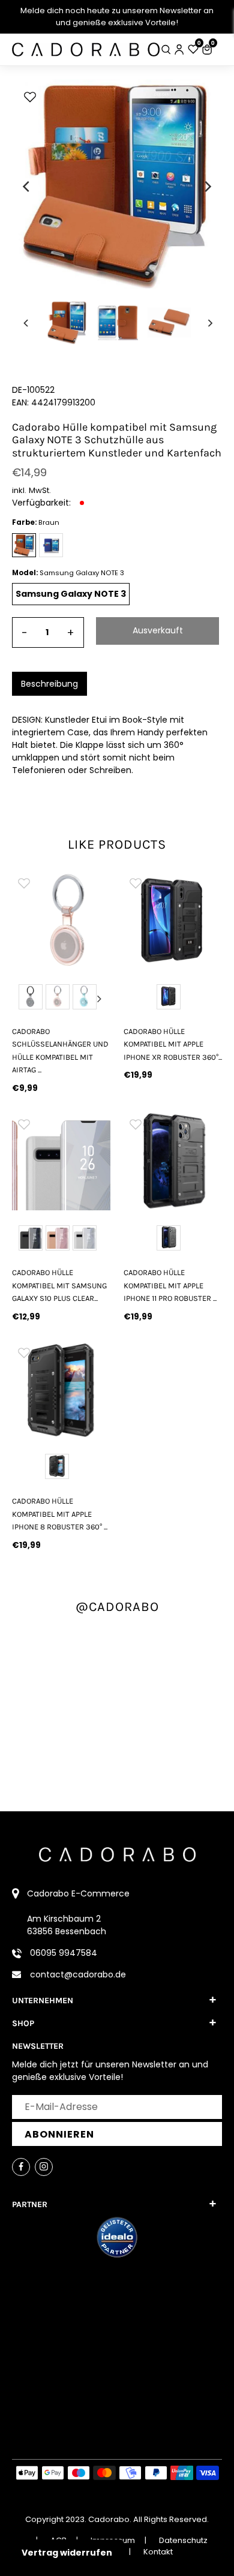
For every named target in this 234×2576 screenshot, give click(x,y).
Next (100, 999)
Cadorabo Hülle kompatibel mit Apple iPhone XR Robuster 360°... (173, 1044)
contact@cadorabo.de (78, 1974)
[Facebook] (21, 2167)
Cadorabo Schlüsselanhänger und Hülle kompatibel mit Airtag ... (60, 1050)
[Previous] (27, 187)
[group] (61, 920)
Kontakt (158, 2552)
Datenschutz (183, 2540)
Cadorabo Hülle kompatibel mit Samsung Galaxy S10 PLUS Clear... (59, 1285)
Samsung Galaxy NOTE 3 (71, 594)
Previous (23, 999)
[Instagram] (44, 2167)
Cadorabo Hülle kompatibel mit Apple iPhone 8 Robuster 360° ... (60, 1514)
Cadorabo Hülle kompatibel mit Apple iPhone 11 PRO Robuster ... (170, 1285)
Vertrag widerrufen (67, 2553)
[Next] (207, 187)
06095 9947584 (64, 1953)
